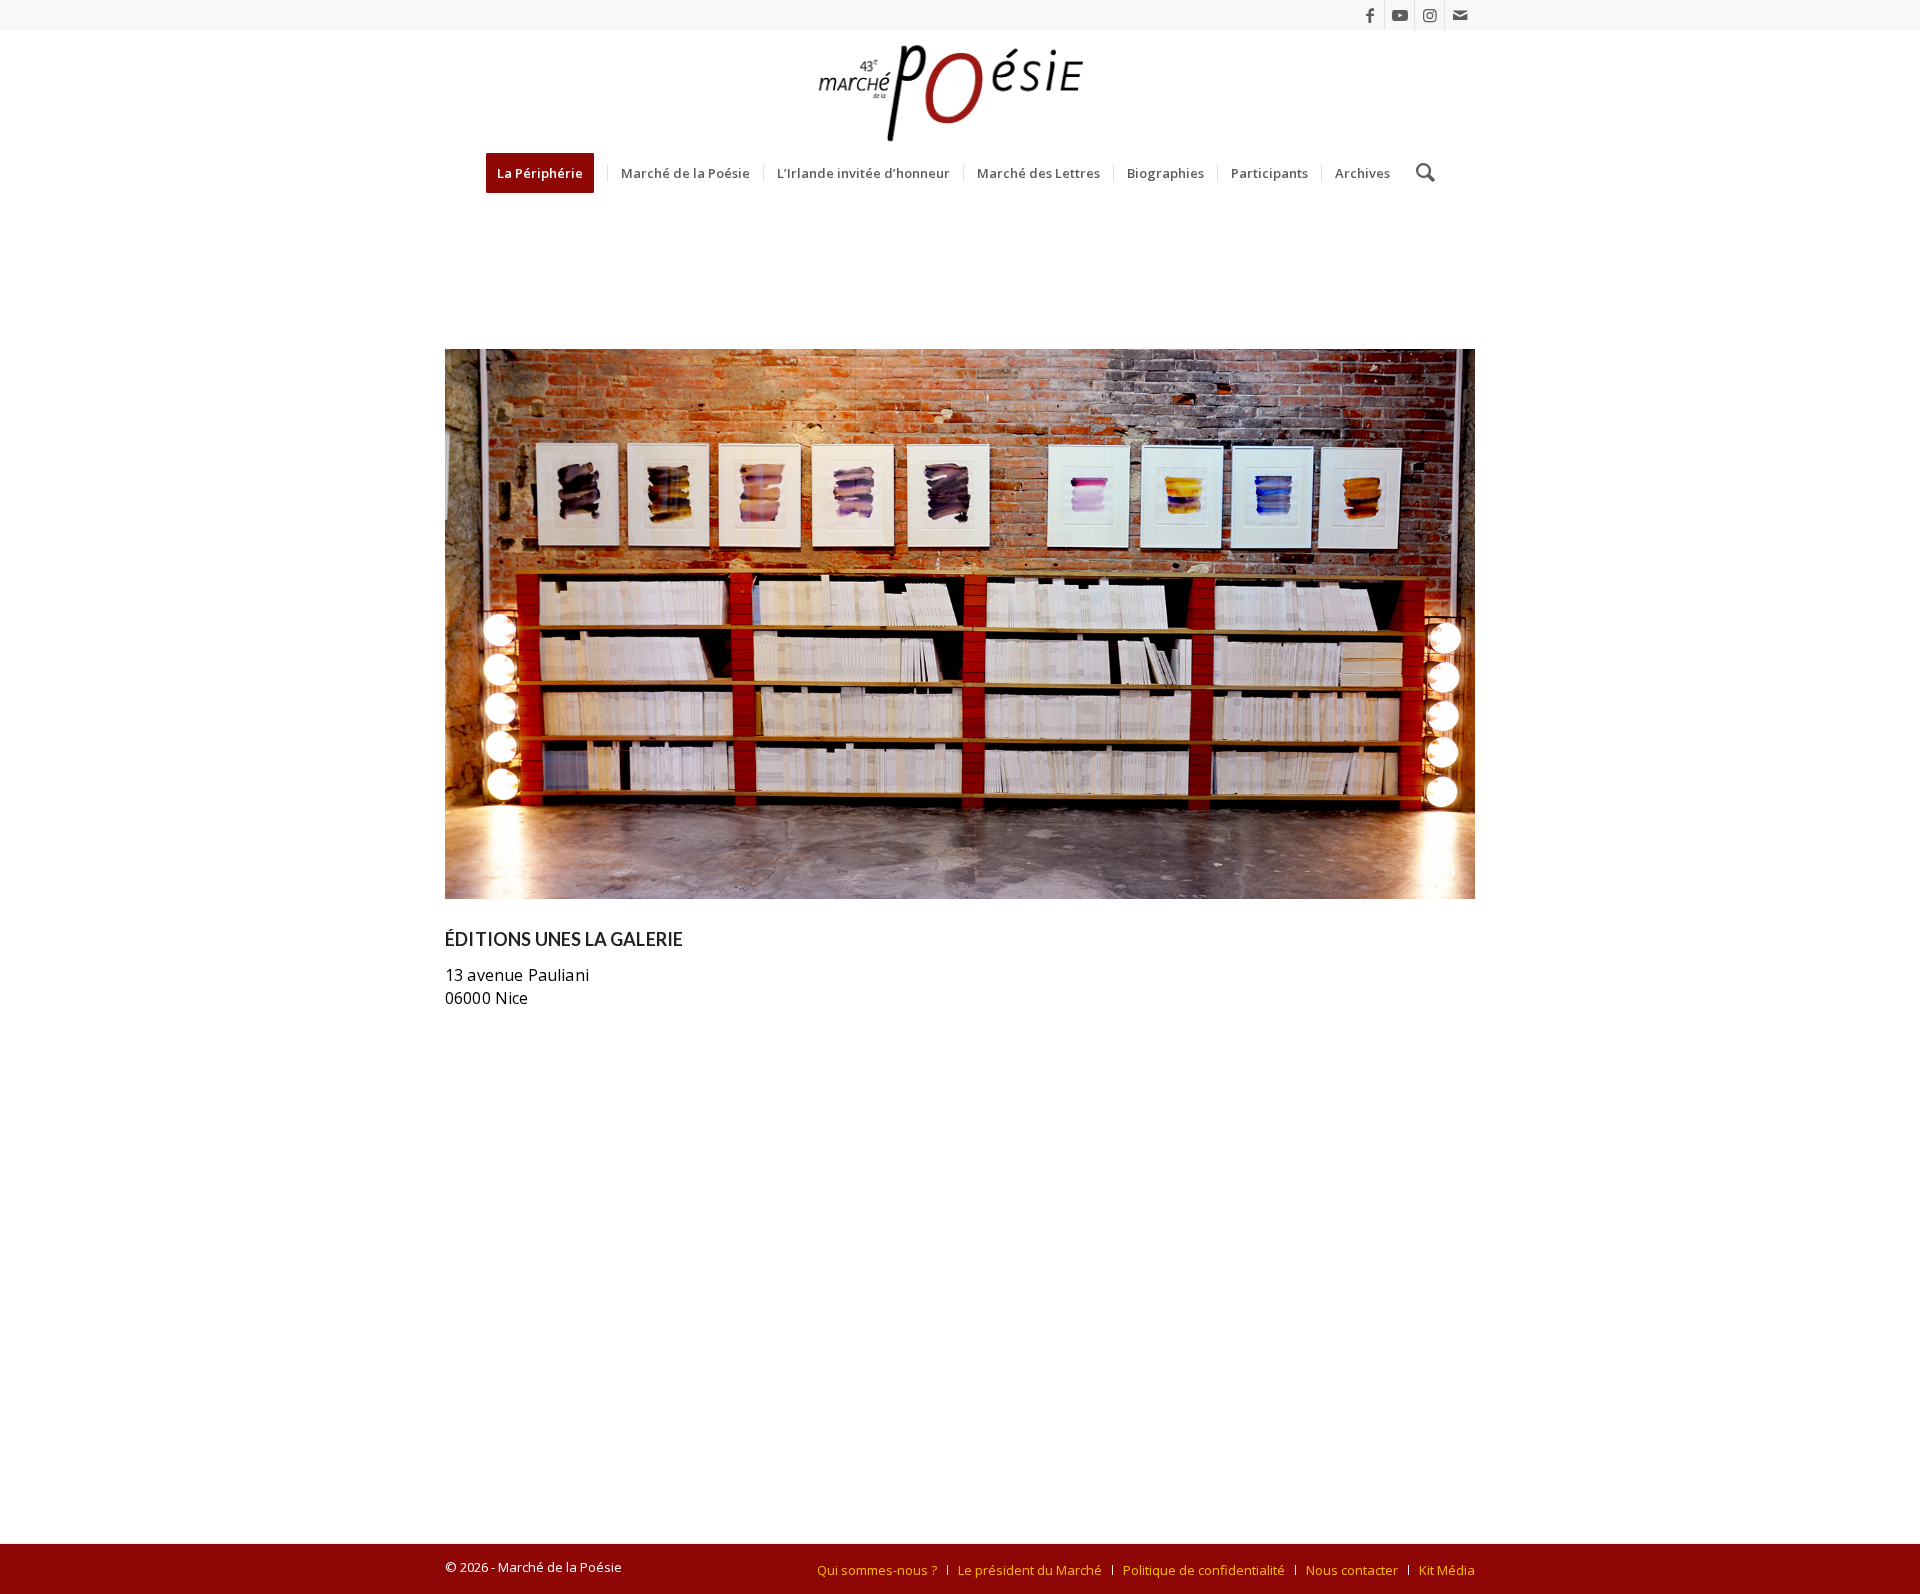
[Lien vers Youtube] (1399, 15)
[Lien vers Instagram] (1429, 15)
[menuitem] (546, 173)
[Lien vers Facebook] (1369, 15)
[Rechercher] (1419, 173)
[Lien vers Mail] (1460, 15)
